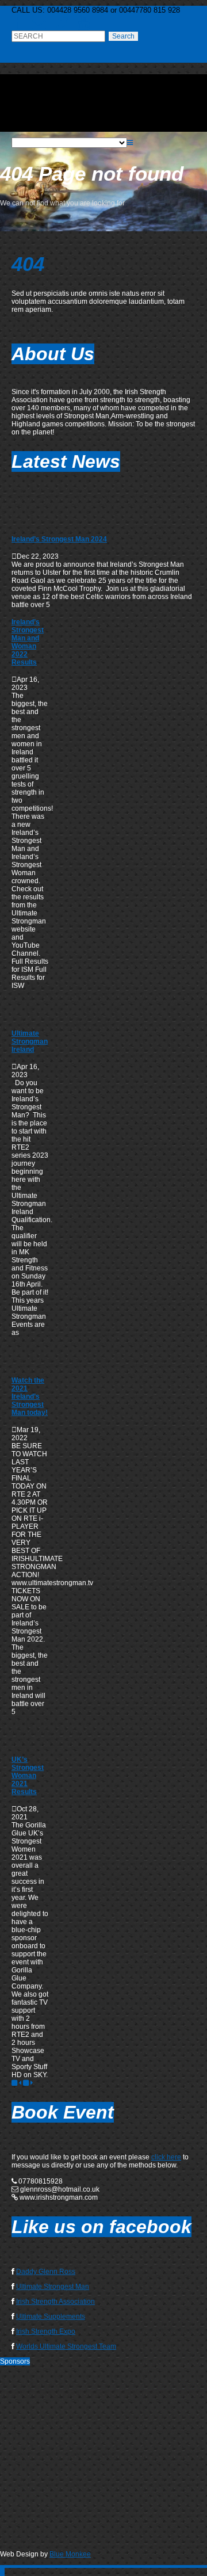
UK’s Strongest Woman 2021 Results (28, 1776)
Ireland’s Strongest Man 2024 (59, 539)
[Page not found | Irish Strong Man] (103, 124)
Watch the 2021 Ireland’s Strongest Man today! (30, 1396)
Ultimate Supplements (51, 2317)
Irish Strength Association (55, 2302)
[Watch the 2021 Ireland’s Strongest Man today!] (26, 1363)
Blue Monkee (70, 2554)
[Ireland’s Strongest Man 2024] (26, 522)
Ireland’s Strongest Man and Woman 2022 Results (28, 642)
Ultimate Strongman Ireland (30, 1041)
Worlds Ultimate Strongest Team (66, 2346)
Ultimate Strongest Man (53, 2287)
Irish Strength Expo (46, 2331)
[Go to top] (2, 2572)
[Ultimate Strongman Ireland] (26, 1016)
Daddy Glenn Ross (46, 2272)
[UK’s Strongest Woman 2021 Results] (26, 1742)
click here (166, 2157)
